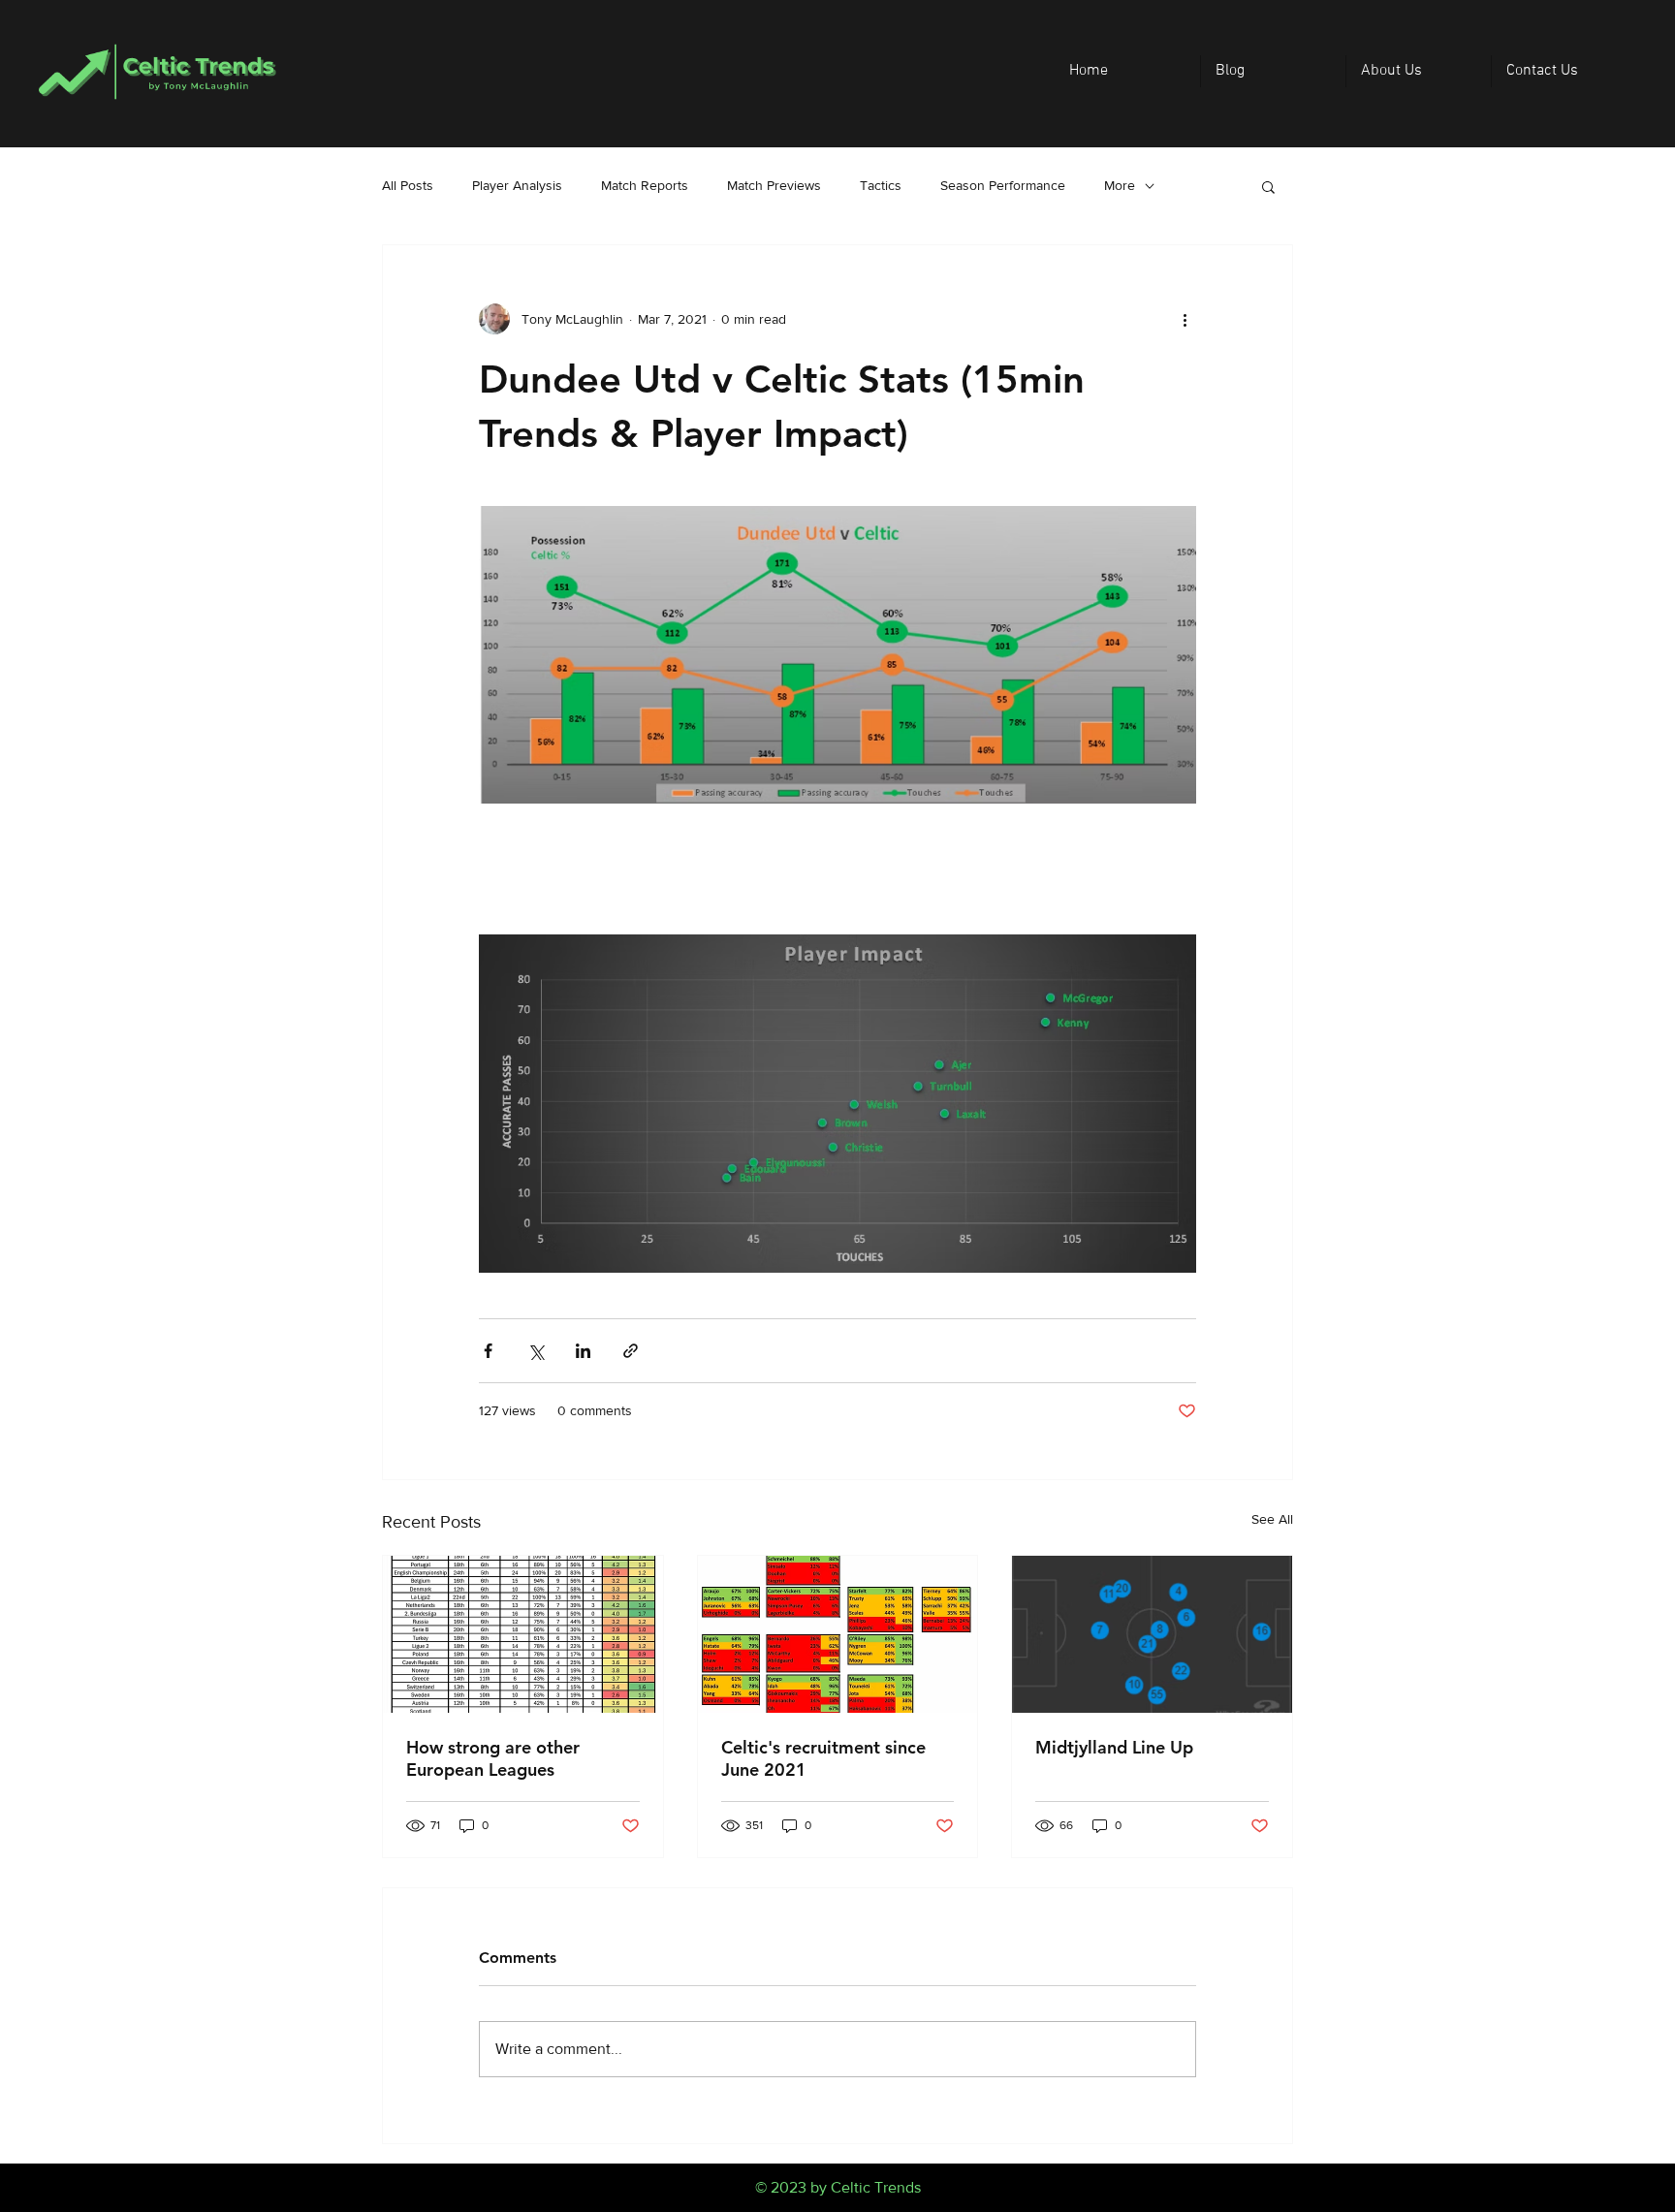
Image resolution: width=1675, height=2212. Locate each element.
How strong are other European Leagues (493, 1758)
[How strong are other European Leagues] (523, 1634)
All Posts (408, 185)
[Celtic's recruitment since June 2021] (838, 1634)
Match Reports (645, 185)
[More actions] (1185, 319)
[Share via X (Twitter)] (536, 1351)
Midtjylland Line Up (1114, 1747)
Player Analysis (517, 185)
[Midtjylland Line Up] (1152, 1634)
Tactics (881, 185)
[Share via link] (631, 1351)
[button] (1268, 186)
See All (1272, 1519)
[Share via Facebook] (488, 1351)
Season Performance (1003, 185)
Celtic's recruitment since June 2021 (823, 1758)
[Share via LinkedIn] (583, 1351)
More (1120, 185)
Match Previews (774, 185)
